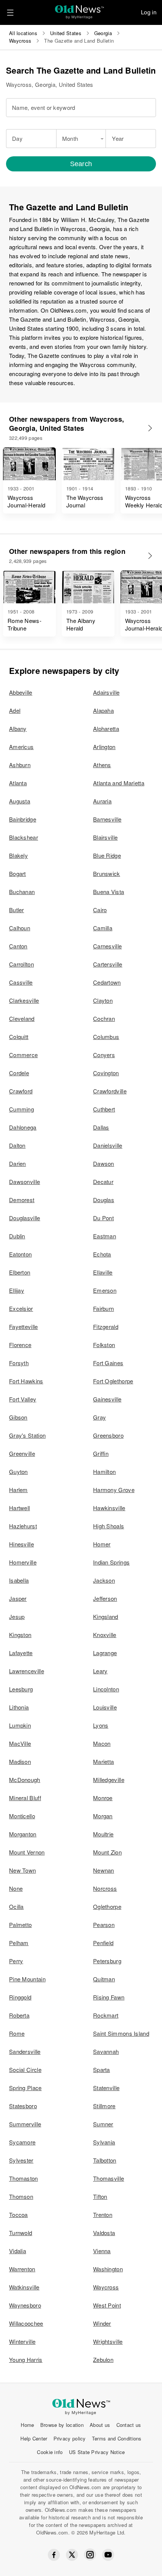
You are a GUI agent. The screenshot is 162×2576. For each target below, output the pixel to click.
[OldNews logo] (80, 10)
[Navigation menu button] (10, 12)
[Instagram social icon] (90, 2555)
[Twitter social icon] (72, 2555)
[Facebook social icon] (54, 2555)
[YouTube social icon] (108, 2555)
